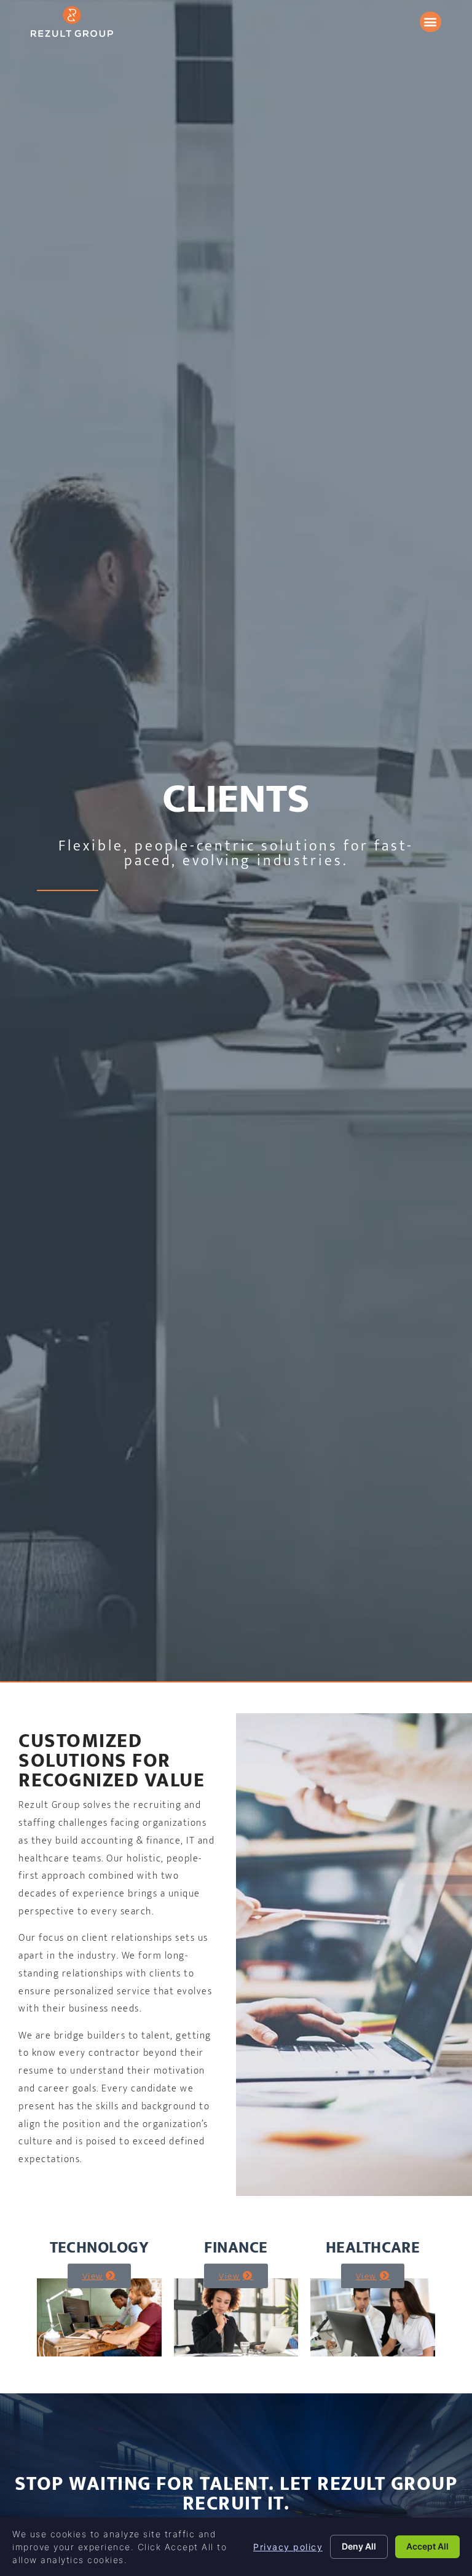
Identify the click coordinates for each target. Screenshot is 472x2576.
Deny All (359, 2546)
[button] (431, 22)
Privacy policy (288, 2547)
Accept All (427, 2546)
